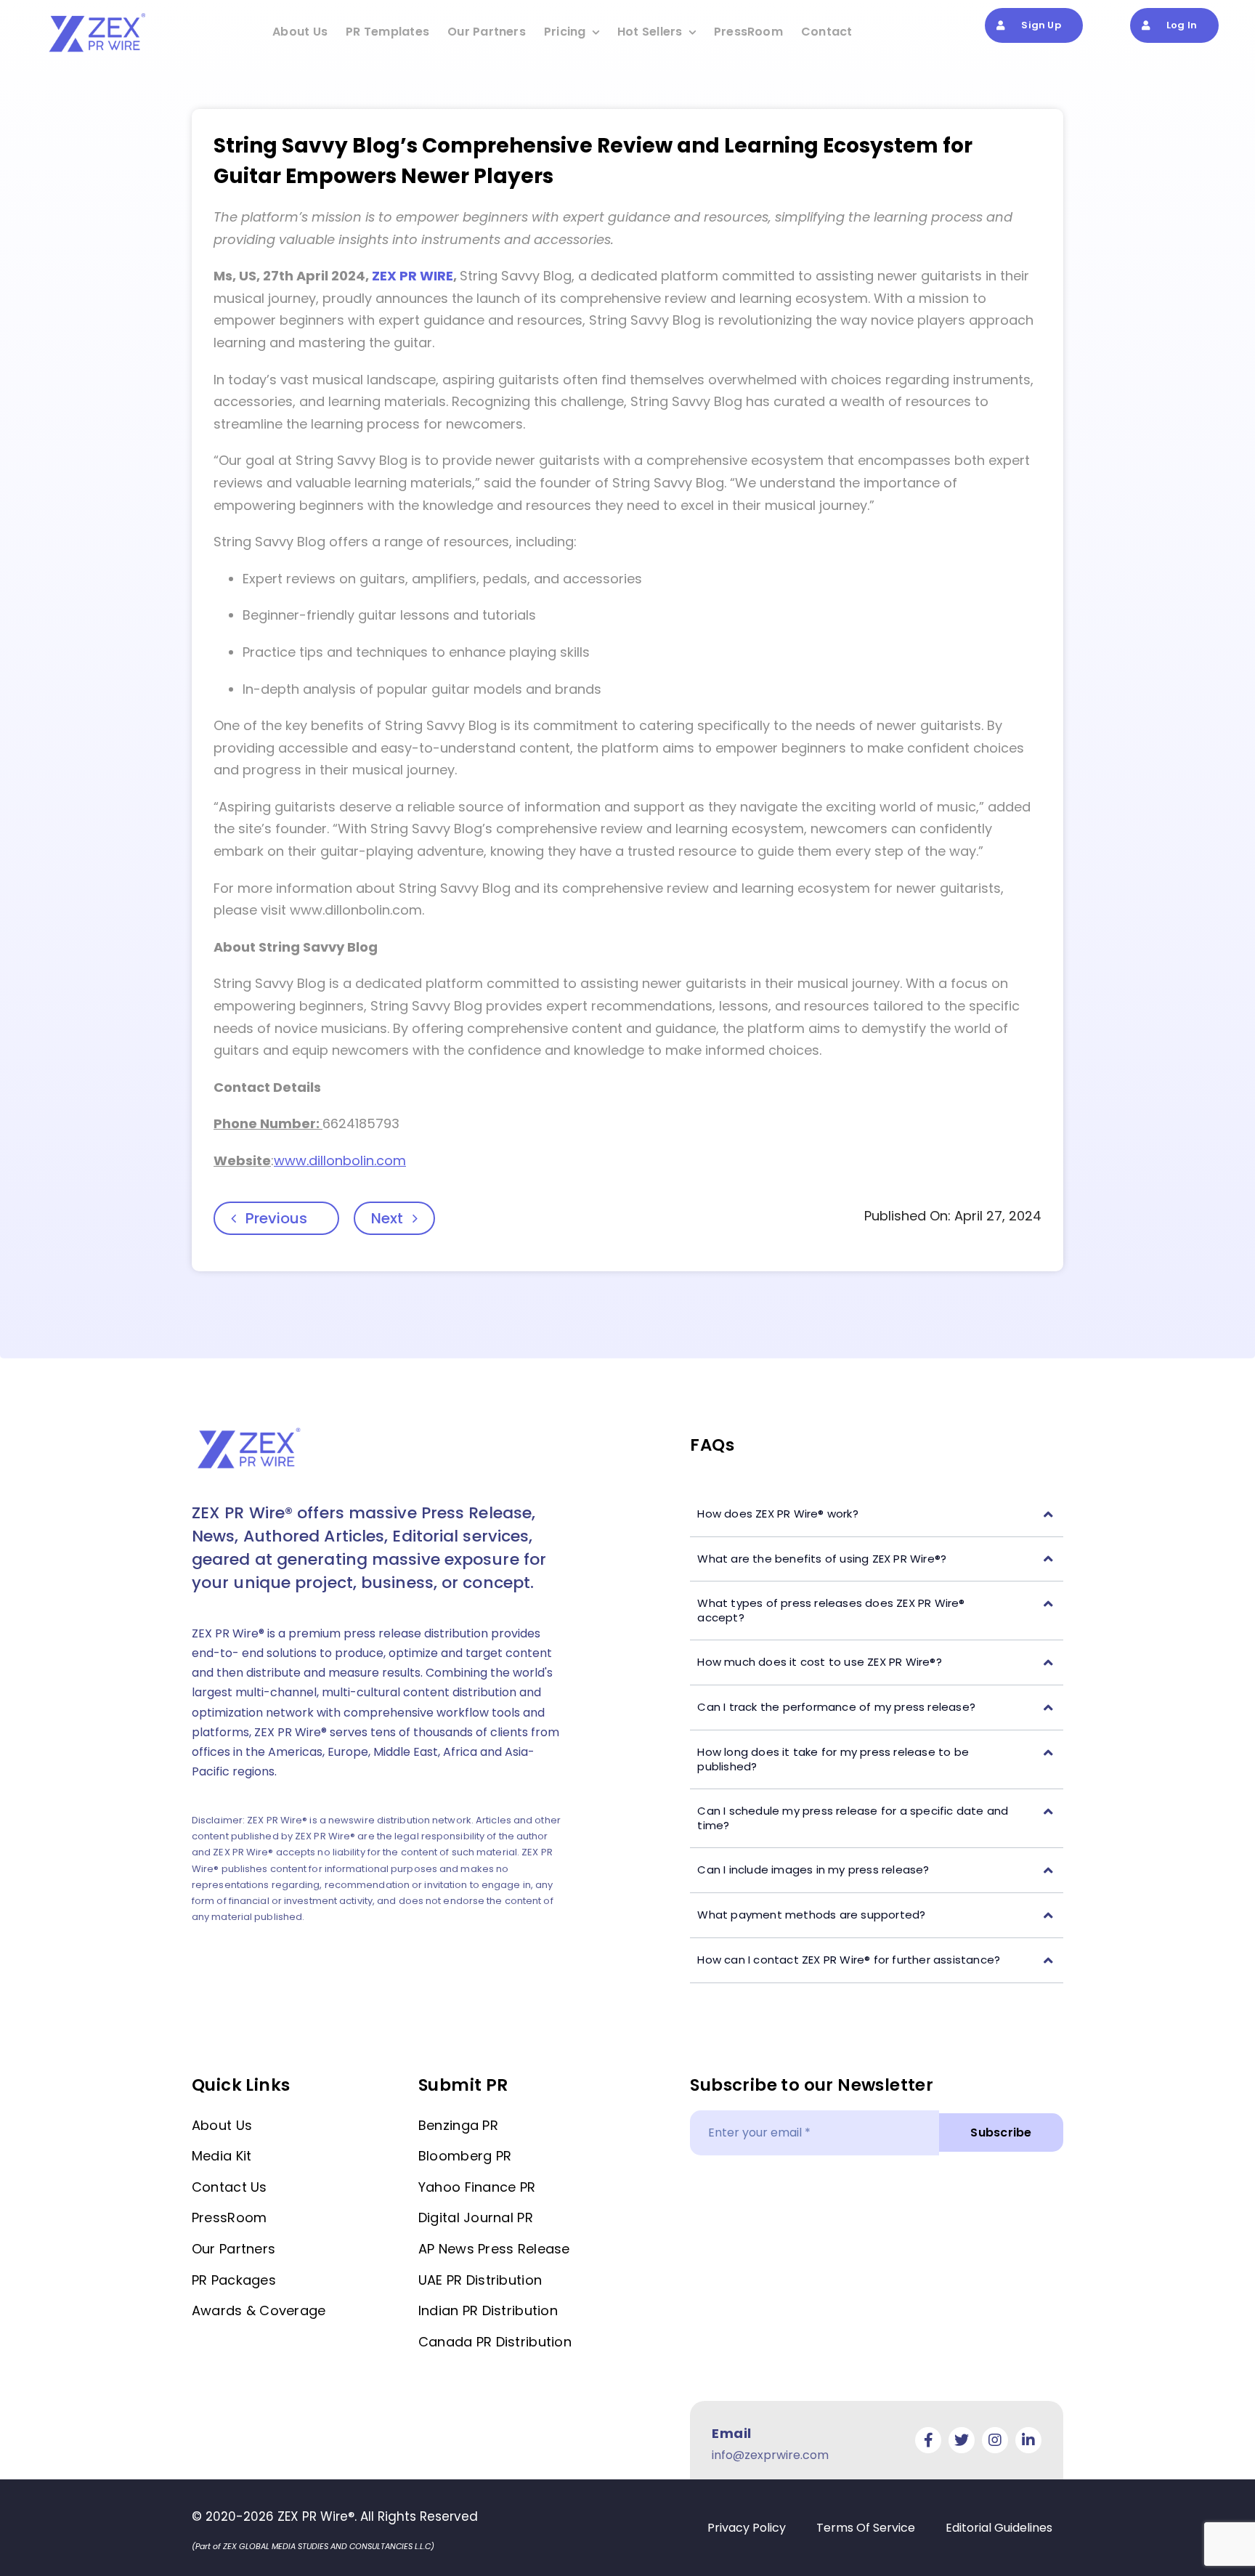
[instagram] (995, 2440)
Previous (276, 1218)
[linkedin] (1028, 2440)
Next (387, 1218)
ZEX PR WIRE (413, 276)
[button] (877, 1514)
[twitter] (962, 2440)
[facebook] (928, 2440)
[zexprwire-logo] (98, 15)
